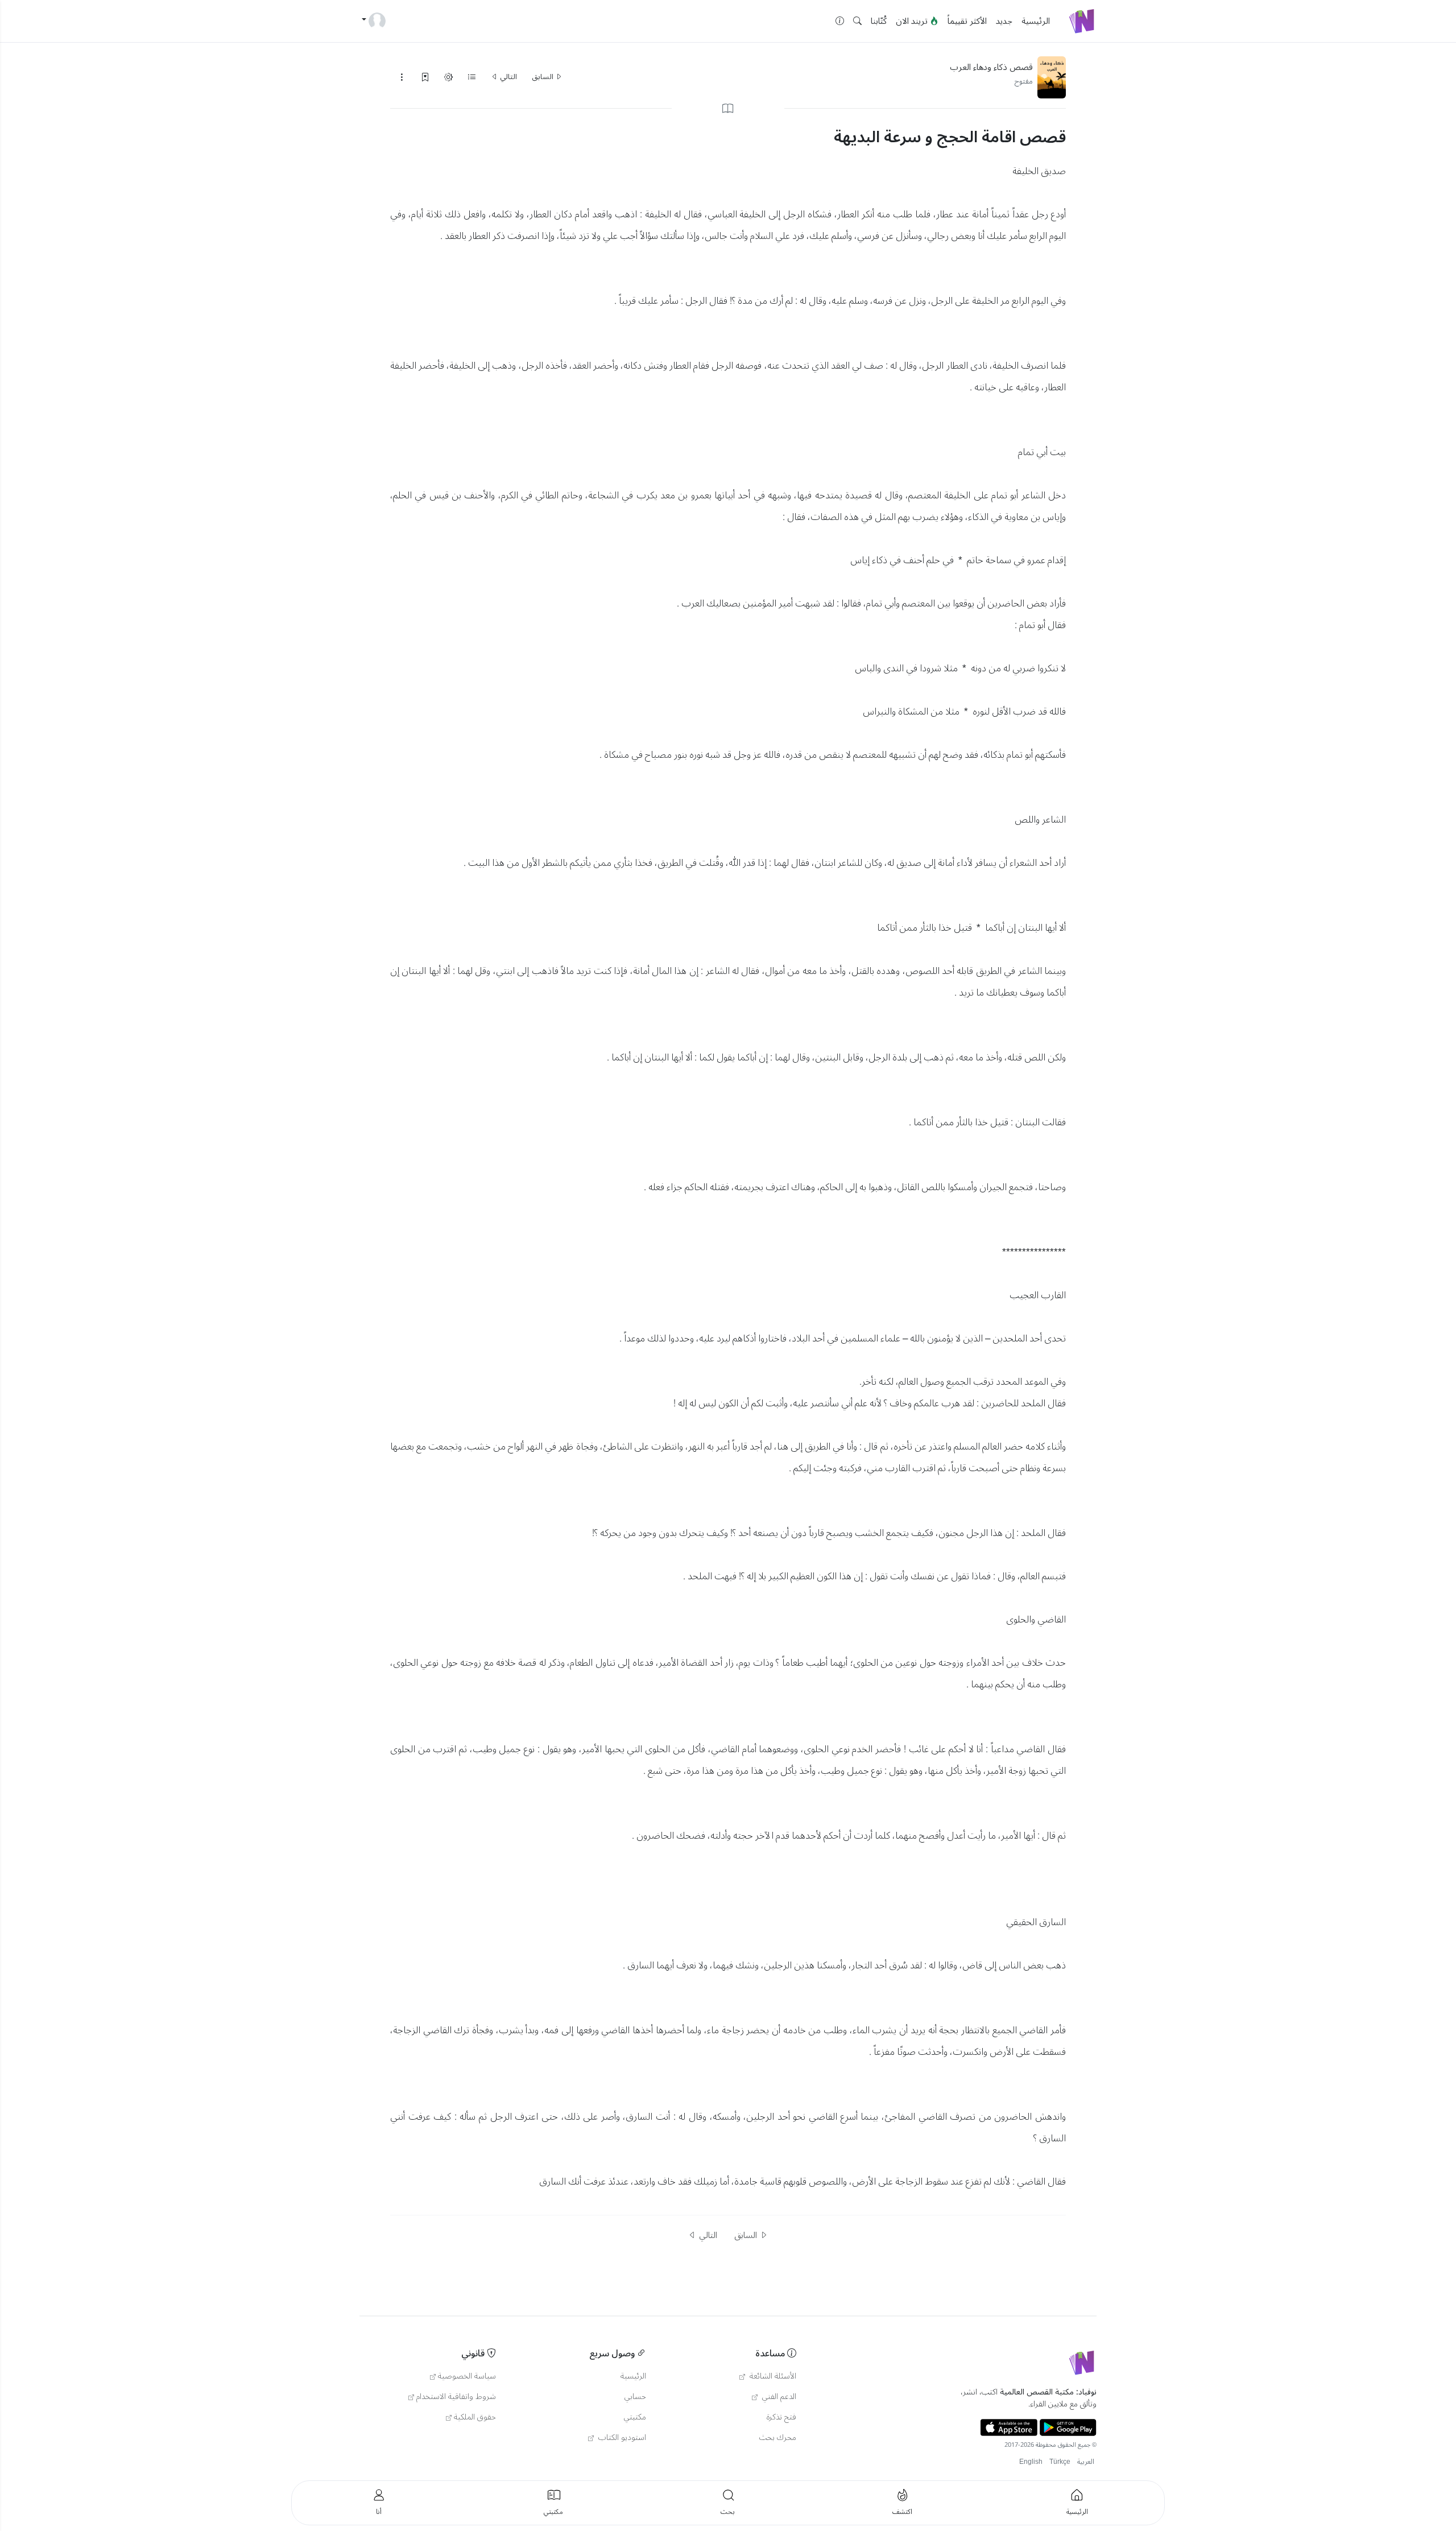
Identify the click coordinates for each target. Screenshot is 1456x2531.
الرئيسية (1036, 21)
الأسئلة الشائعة (772, 2376)
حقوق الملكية (475, 2417)
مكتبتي (635, 2417)
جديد (1004, 21)
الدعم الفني (778, 2397)
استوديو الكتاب (621, 2438)
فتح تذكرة (781, 2417)
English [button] (1031, 2462)
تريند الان (913, 21)
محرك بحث (778, 2438)
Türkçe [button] (1060, 2462)
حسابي (635, 2397)
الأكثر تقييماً (967, 21)
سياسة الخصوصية (467, 2376)
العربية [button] (1086, 2462)
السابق (543, 77)
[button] (857, 21)
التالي (508, 77)
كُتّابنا (879, 21)
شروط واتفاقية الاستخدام (456, 2397)
